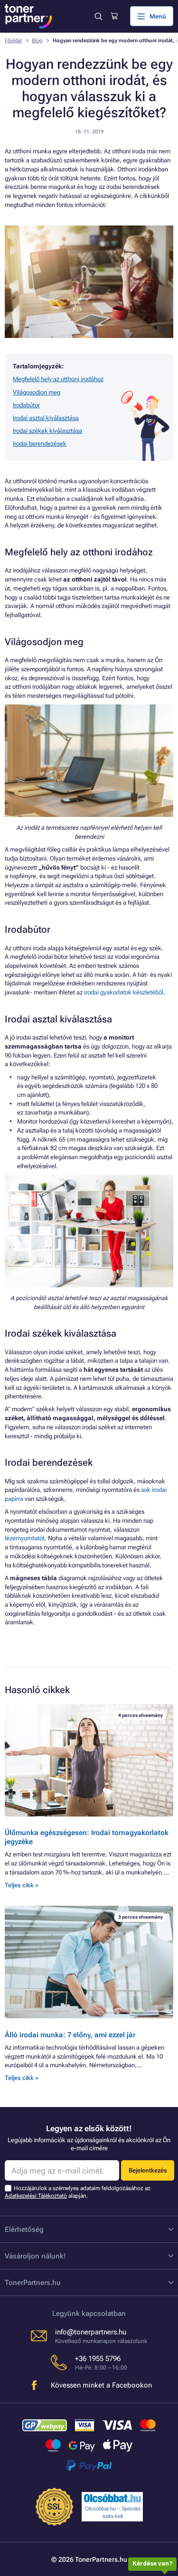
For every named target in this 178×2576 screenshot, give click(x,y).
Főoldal (13, 41)
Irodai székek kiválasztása (47, 431)
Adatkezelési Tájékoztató (36, 2196)
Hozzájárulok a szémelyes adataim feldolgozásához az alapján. (78, 2192)
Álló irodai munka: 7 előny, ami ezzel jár (70, 2035)
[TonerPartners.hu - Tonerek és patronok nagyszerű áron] (28, 16)
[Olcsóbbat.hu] (112, 2498)
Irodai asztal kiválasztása (46, 418)
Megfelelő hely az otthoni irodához (58, 379)
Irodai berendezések (40, 444)
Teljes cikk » (22, 1885)
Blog (37, 41)
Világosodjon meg (37, 392)
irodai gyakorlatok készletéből (124, 992)
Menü (158, 16)
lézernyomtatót (25, 1538)
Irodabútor (26, 405)
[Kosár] (114, 16)
